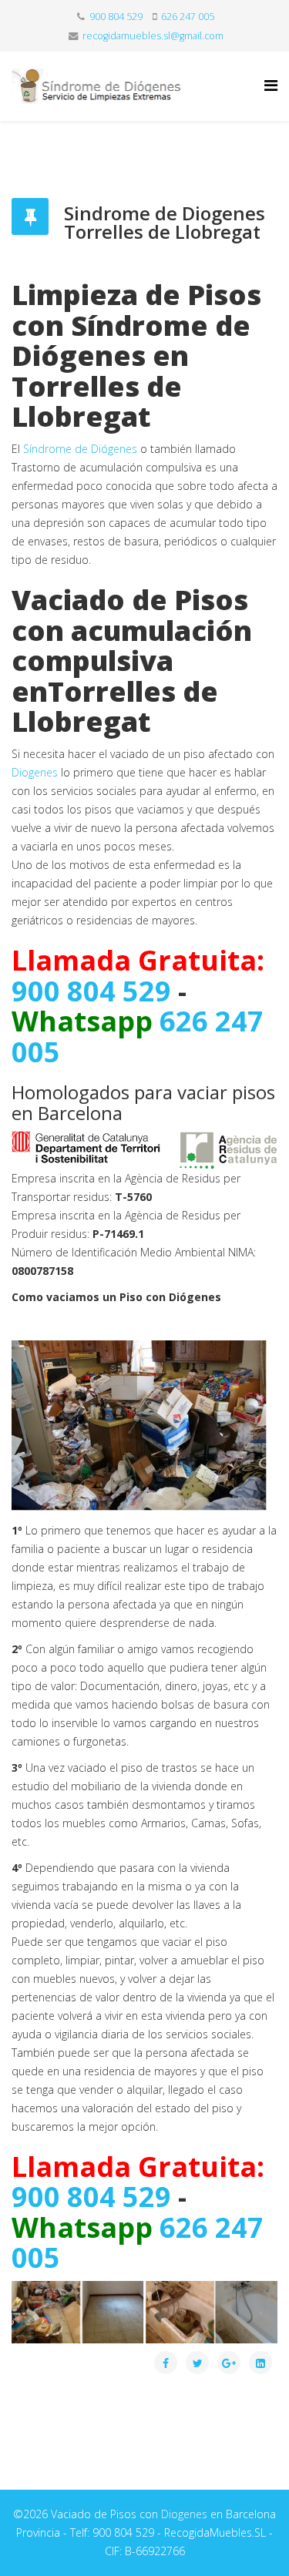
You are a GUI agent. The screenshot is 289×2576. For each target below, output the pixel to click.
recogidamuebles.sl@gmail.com (153, 36)
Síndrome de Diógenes (80, 449)
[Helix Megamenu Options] (271, 85)
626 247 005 (188, 17)
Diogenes (35, 772)
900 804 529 (116, 17)
